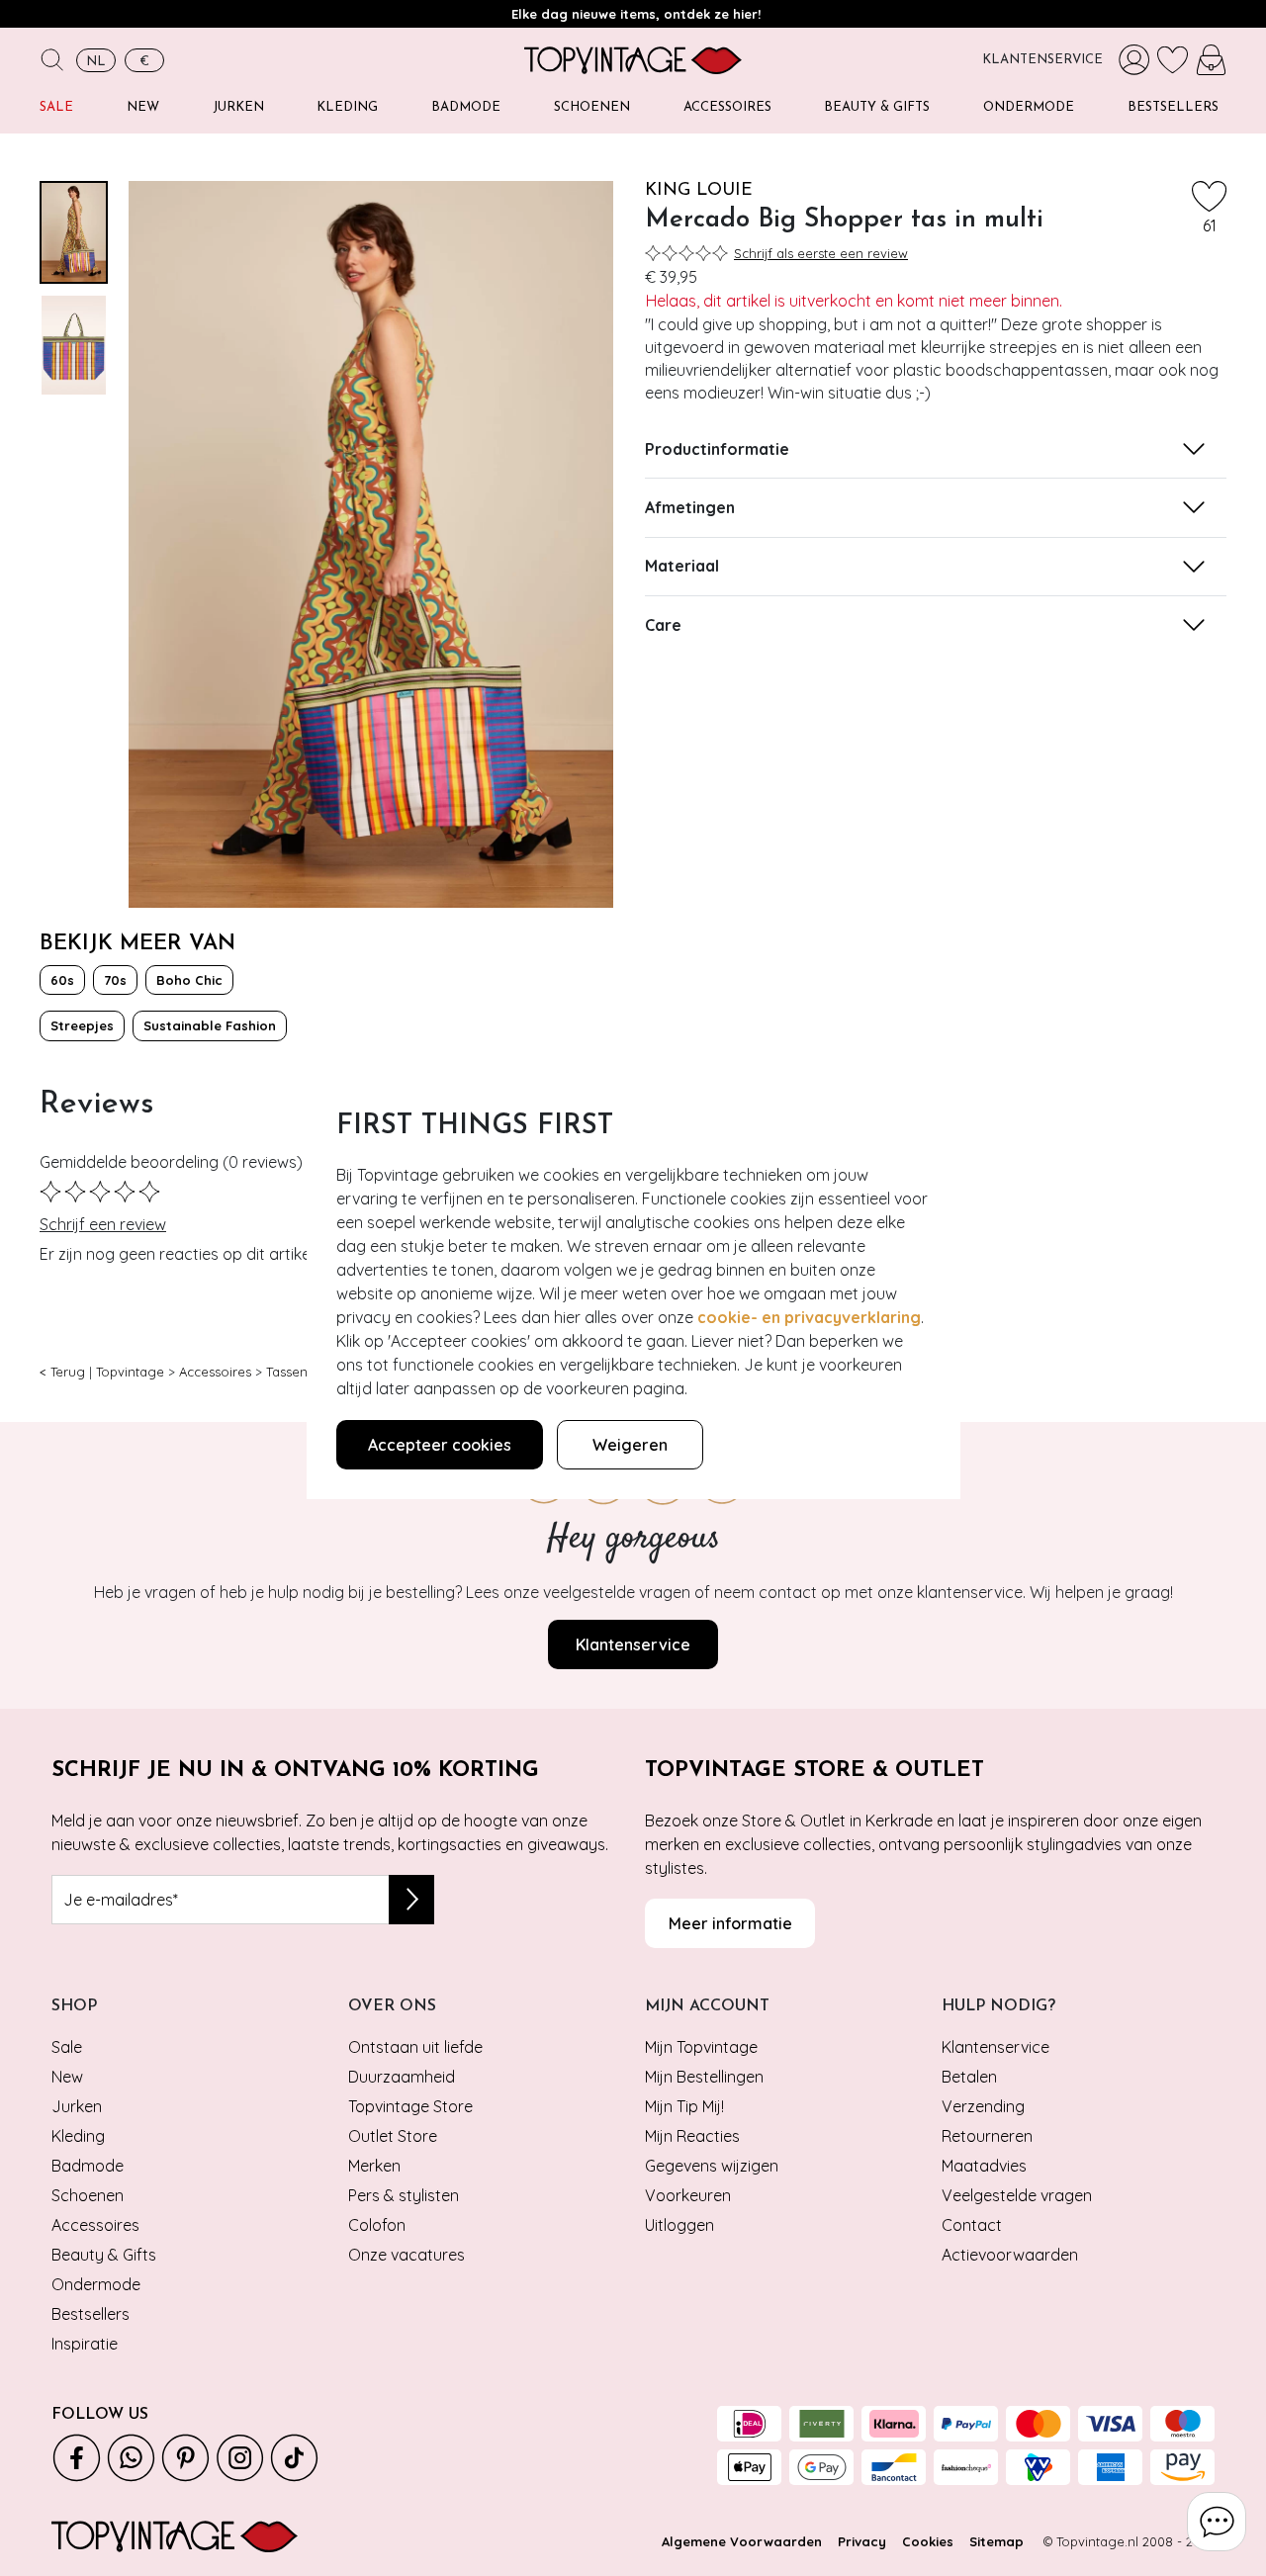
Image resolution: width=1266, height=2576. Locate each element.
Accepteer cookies (440, 1445)
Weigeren (630, 1445)
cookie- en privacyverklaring (809, 1317)
